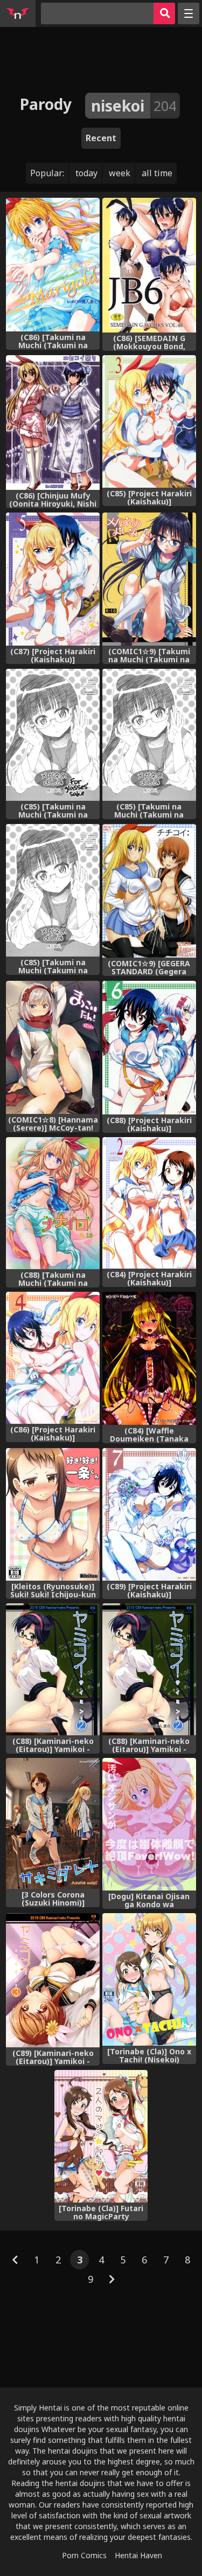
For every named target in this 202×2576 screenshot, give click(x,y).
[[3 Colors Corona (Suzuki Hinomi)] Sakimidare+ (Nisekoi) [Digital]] (53, 1823)
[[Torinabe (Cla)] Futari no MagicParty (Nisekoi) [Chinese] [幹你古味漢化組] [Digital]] (101, 2136)
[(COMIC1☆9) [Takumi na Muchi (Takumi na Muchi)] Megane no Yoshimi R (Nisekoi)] (149, 579)
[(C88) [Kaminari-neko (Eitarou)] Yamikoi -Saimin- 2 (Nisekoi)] (53, 1669)
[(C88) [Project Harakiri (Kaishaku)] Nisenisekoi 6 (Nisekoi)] (149, 1048)
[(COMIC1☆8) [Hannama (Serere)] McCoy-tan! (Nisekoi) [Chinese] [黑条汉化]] (53, 1047)
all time (157, 173)
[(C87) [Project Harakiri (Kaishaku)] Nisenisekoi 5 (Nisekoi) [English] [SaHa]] (53, 579)
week (120, 173)
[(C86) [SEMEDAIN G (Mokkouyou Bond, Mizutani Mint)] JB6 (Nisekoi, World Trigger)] (149, 265)
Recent (101, 138)
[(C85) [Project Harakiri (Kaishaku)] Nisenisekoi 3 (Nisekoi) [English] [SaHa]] (149, 421)
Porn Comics (84, 2555)
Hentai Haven (138, 2555)
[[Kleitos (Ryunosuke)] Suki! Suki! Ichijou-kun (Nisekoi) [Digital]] (53, 1514)
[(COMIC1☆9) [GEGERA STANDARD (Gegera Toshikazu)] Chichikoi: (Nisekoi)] (149, 891)
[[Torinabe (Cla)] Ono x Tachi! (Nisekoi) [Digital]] (149, 1979)
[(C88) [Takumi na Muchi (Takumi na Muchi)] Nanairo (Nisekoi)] (53, 1203)
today (86, 173)
